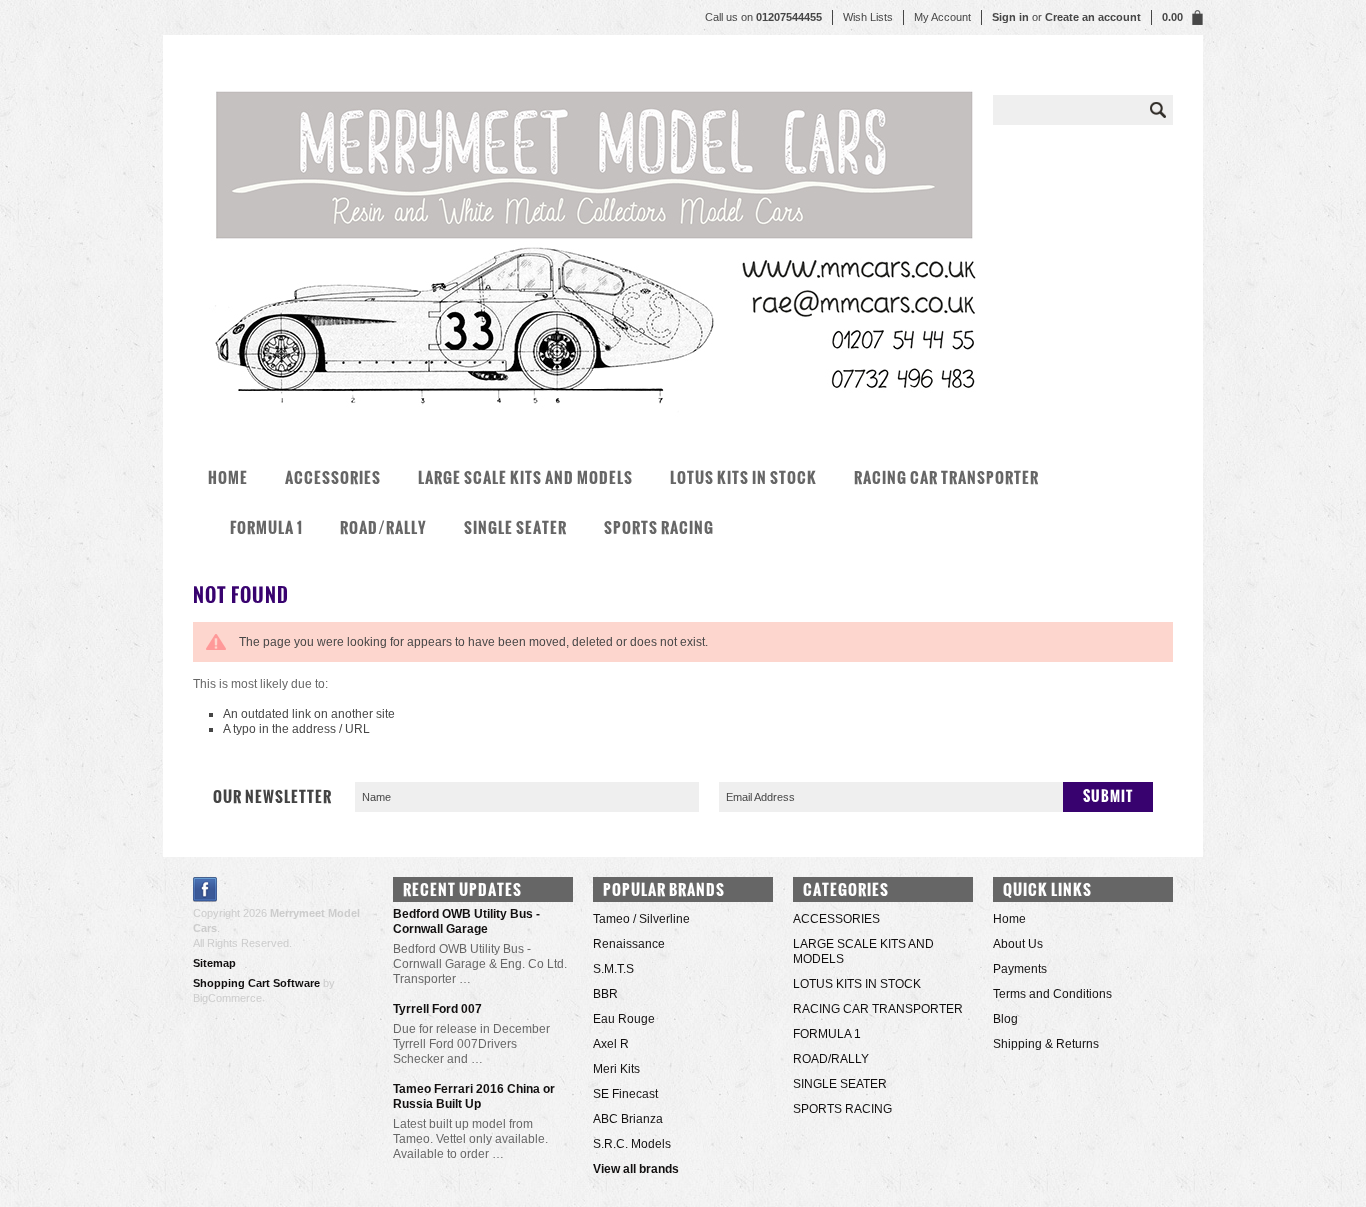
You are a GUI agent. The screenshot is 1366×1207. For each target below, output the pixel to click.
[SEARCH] (1158, 110)
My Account (942, 17)
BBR (605, 994)
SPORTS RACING (659, 527)
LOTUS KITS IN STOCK (743, 477)
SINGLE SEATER (515, 527)
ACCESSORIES (333, 477)
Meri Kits (616, 1069)
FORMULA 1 (266, 527)
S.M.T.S (613, 969)
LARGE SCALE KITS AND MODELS (525, 477)
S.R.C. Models (632, 1144)
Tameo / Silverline (641, 919)
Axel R (611, 1044)
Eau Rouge (624, 1019)
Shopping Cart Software (256, 983)
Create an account (1093, 17)
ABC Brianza (628, 1119)
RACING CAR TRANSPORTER (946, 477)
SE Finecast (625, 1094)
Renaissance (629, 944)
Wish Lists (868, 17)
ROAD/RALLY (383, 527)
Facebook (205, 889)
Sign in (1010, 17)
